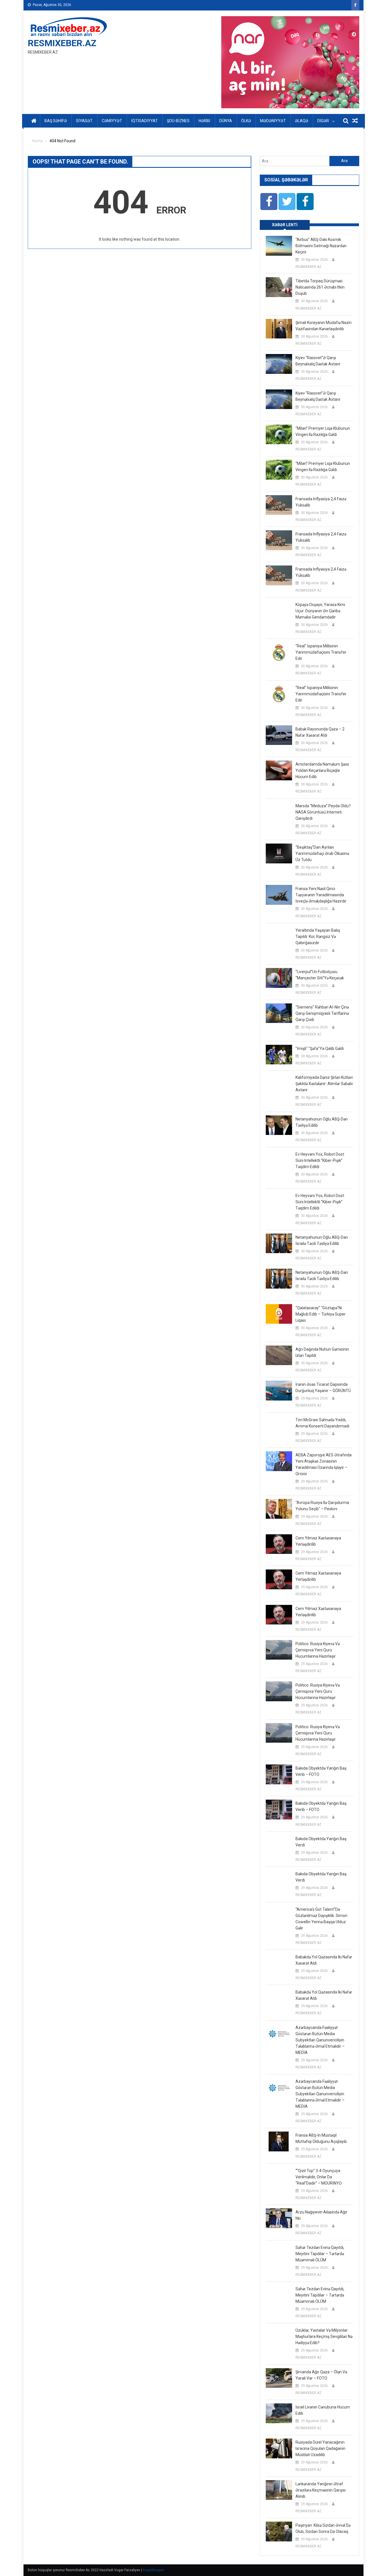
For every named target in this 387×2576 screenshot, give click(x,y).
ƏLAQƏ (302, 121)
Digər (323, 121)
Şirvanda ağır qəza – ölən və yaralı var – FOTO (321, 2375)
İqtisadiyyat (144, 121)
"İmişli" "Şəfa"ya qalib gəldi (320, 1048)
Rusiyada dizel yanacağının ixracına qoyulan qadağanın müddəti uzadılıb (320, 2448)
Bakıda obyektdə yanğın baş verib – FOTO (321, 1771)
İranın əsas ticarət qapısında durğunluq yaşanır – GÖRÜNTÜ (323, 1387)
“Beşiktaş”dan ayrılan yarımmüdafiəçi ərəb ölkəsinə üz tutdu (322, 853)
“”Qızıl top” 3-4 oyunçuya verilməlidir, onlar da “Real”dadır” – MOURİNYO (319, 2177)
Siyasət (84, 121)
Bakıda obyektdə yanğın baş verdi (321, 1842)
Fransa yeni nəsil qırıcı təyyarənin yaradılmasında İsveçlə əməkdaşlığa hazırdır (321, 895)
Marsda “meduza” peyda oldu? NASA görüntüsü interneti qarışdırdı (323, 812)
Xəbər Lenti (285, 225)
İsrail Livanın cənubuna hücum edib (323, 2410)
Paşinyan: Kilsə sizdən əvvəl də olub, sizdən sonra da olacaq (323, 2528)
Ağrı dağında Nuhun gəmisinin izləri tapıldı (322, 1352)
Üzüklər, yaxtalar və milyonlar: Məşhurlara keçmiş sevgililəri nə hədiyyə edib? (324, 2336)
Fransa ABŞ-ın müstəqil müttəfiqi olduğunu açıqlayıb (321, 2138)
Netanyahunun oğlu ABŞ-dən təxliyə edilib (322, 1122)
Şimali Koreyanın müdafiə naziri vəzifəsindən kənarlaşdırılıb (324, 326)
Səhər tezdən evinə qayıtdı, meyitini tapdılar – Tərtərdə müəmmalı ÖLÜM (320, 2254)
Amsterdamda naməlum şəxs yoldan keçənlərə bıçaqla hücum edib (322, 770)
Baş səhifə (56, 121)
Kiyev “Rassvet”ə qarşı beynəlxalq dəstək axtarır (318, 361)
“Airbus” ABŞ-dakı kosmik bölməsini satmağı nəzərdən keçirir (321, 246)
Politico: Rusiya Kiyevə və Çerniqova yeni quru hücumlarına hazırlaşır (318, 1650)
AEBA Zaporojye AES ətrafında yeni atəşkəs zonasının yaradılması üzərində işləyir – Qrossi (324, 1464)
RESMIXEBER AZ (309, 267)
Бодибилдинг (154, 2570)
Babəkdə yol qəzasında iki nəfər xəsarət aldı (324, 1960)
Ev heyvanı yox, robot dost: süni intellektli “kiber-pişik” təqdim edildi (320, 1160)
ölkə (246, 121)
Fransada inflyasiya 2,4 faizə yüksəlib (321, 502)
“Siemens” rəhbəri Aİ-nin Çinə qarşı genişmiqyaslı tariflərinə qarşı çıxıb (322, 1013)
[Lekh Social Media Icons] (269, 202)
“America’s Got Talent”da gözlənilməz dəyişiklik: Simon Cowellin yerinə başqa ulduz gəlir (321, 1919)
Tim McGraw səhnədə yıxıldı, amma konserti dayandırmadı (322, 1423)
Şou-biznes (178, 121)
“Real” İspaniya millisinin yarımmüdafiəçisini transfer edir (321, 652)
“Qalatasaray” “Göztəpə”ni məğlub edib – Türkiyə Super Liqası (321, 1314)
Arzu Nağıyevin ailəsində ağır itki (321, 2215)
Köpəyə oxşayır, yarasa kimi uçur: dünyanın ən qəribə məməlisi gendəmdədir (320, 611)
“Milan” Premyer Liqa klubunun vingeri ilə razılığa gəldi (323, 431)
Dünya (226, 121)
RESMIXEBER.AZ (62, 43)
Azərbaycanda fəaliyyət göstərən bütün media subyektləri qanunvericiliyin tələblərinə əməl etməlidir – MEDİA (320, 2040)
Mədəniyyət (273, 121)
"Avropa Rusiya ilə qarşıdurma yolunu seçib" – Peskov (322, 1506)
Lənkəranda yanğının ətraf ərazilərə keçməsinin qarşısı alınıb (321, 2490)
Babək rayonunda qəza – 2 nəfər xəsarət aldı (320, 732)
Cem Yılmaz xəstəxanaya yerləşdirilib (318, 1541)
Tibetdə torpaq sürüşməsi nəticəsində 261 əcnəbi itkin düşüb (320, 287)
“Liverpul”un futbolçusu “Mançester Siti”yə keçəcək (320, 975)
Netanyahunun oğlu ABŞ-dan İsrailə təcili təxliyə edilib (322, 1240)
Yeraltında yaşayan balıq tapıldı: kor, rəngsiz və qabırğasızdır (318, 937)
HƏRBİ (204, 121)
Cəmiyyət (112, 121)
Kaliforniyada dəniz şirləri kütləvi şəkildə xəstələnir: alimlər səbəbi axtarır (324, 1084)
